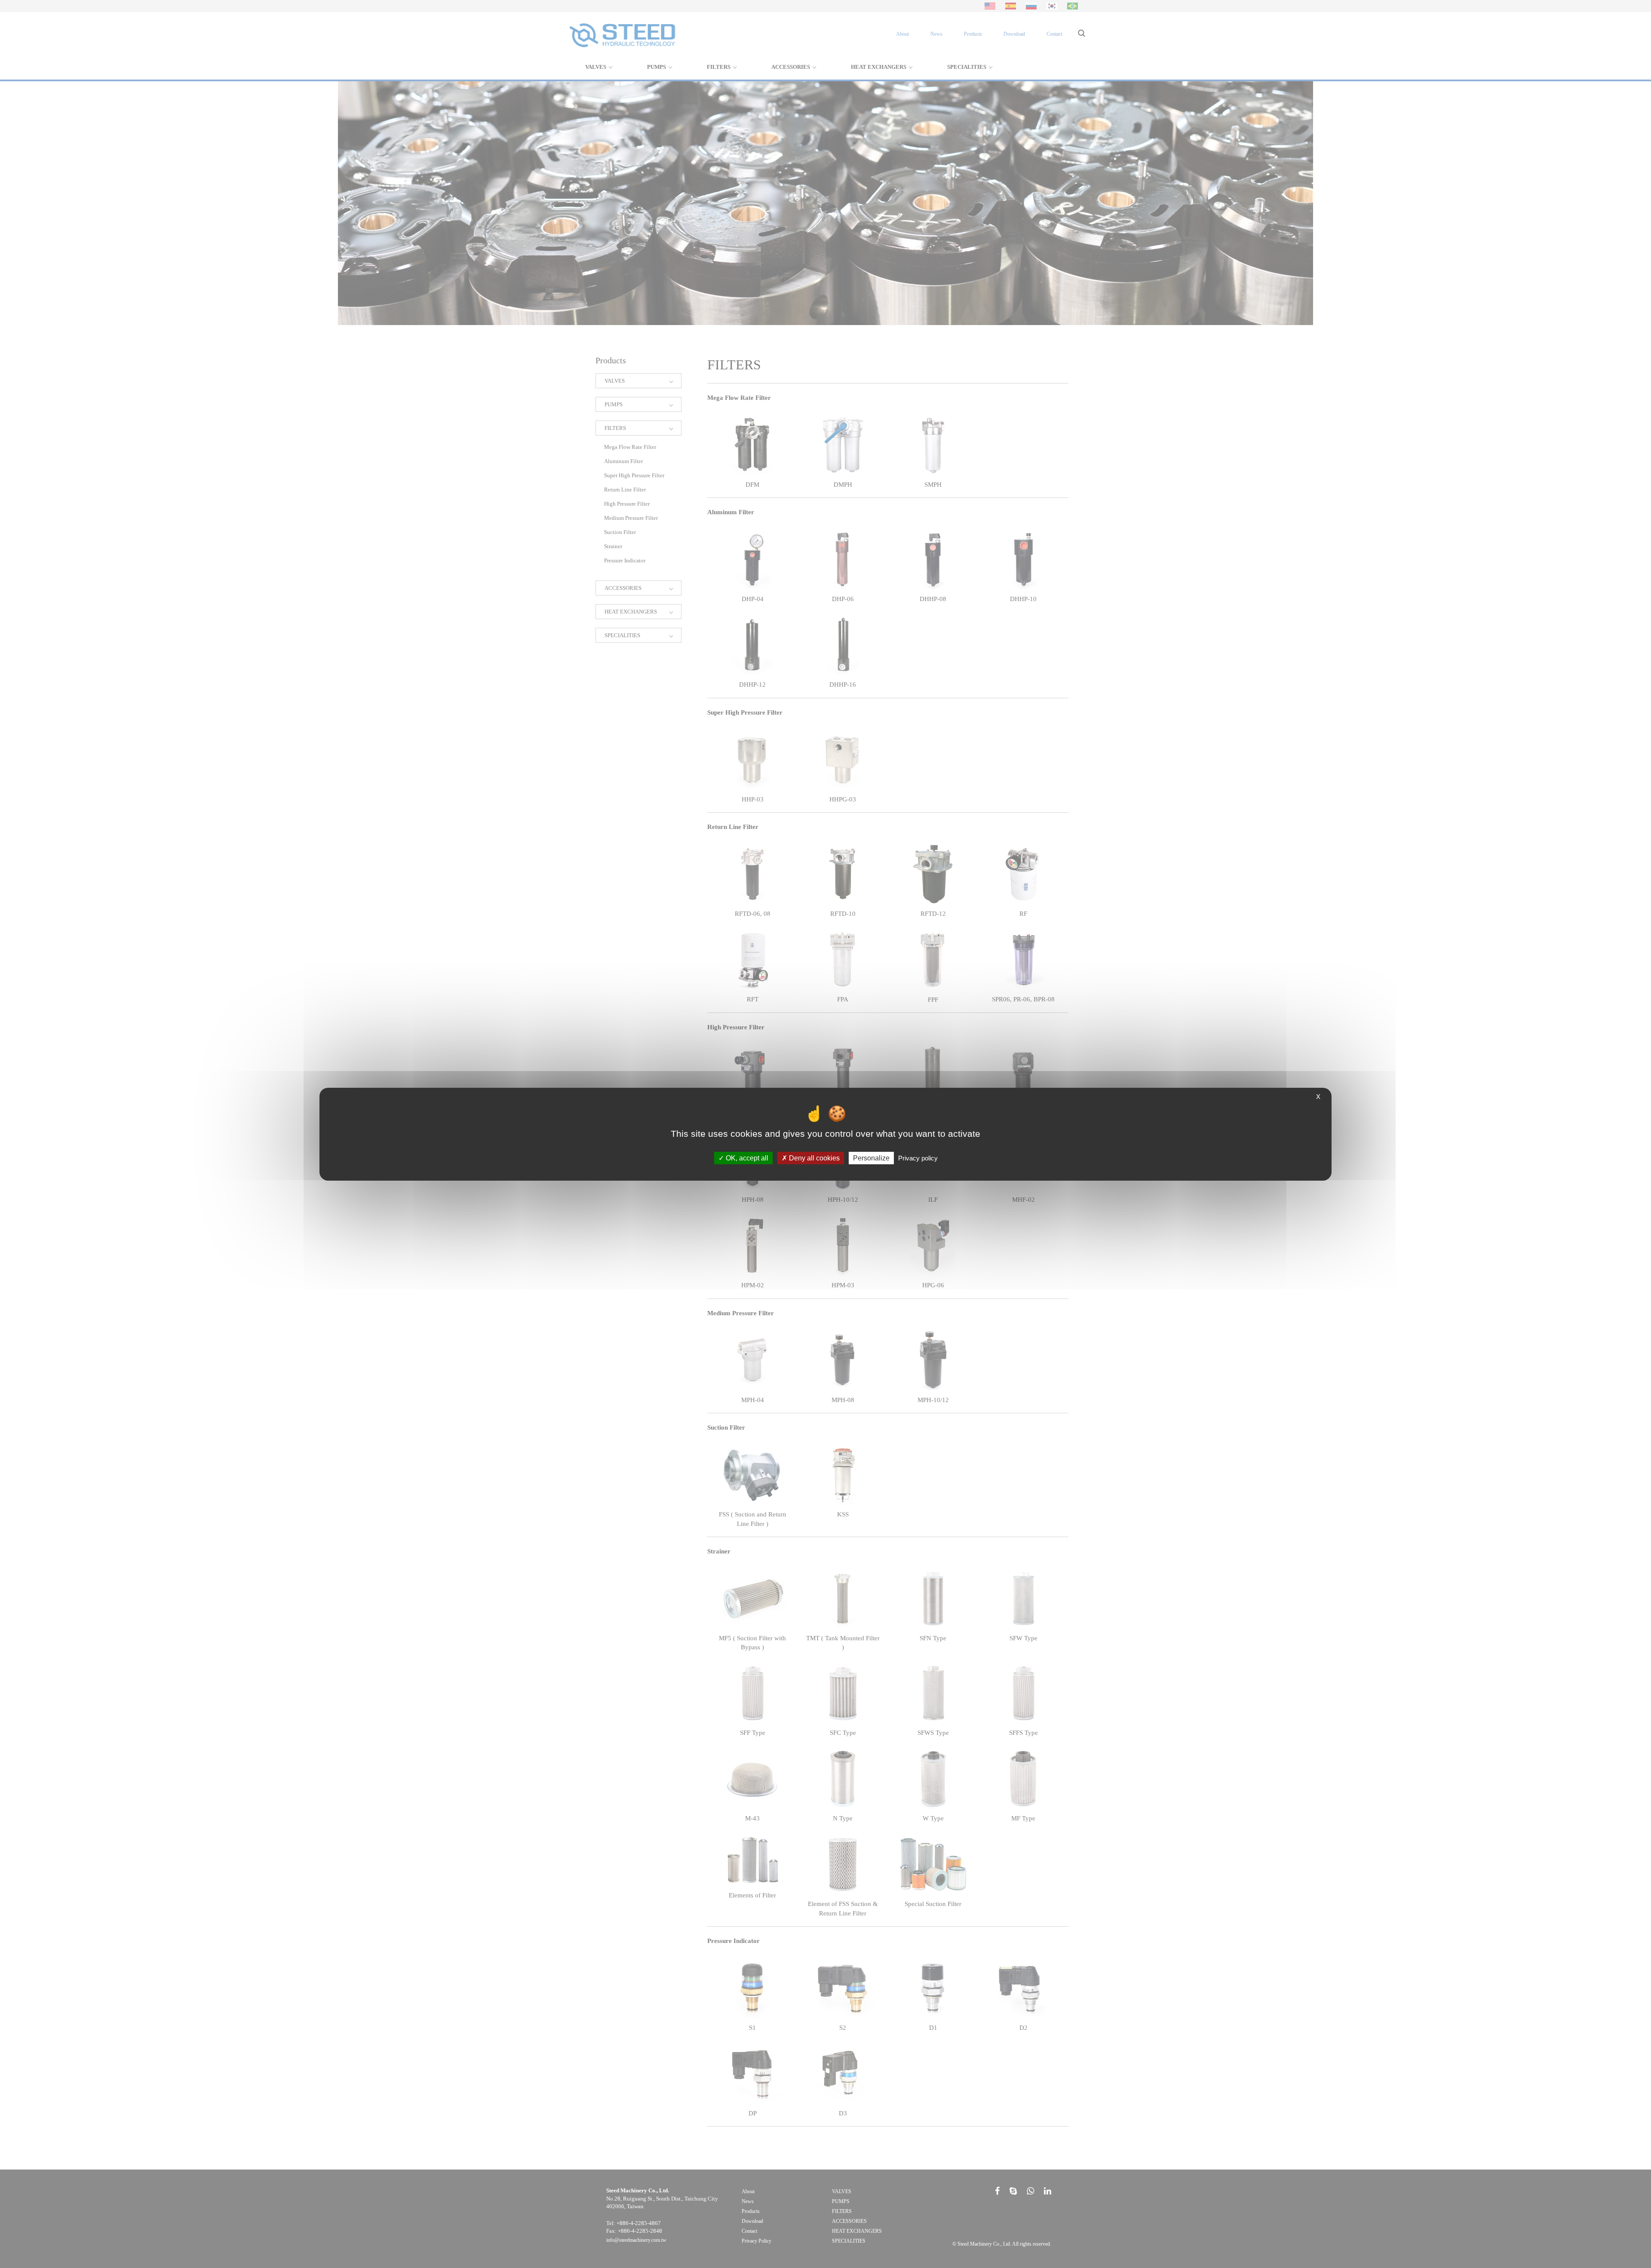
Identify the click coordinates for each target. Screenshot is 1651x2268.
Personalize (871, 1158)
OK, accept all (746, 1158)
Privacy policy (918, 1158)
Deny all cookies (813, 1158)
